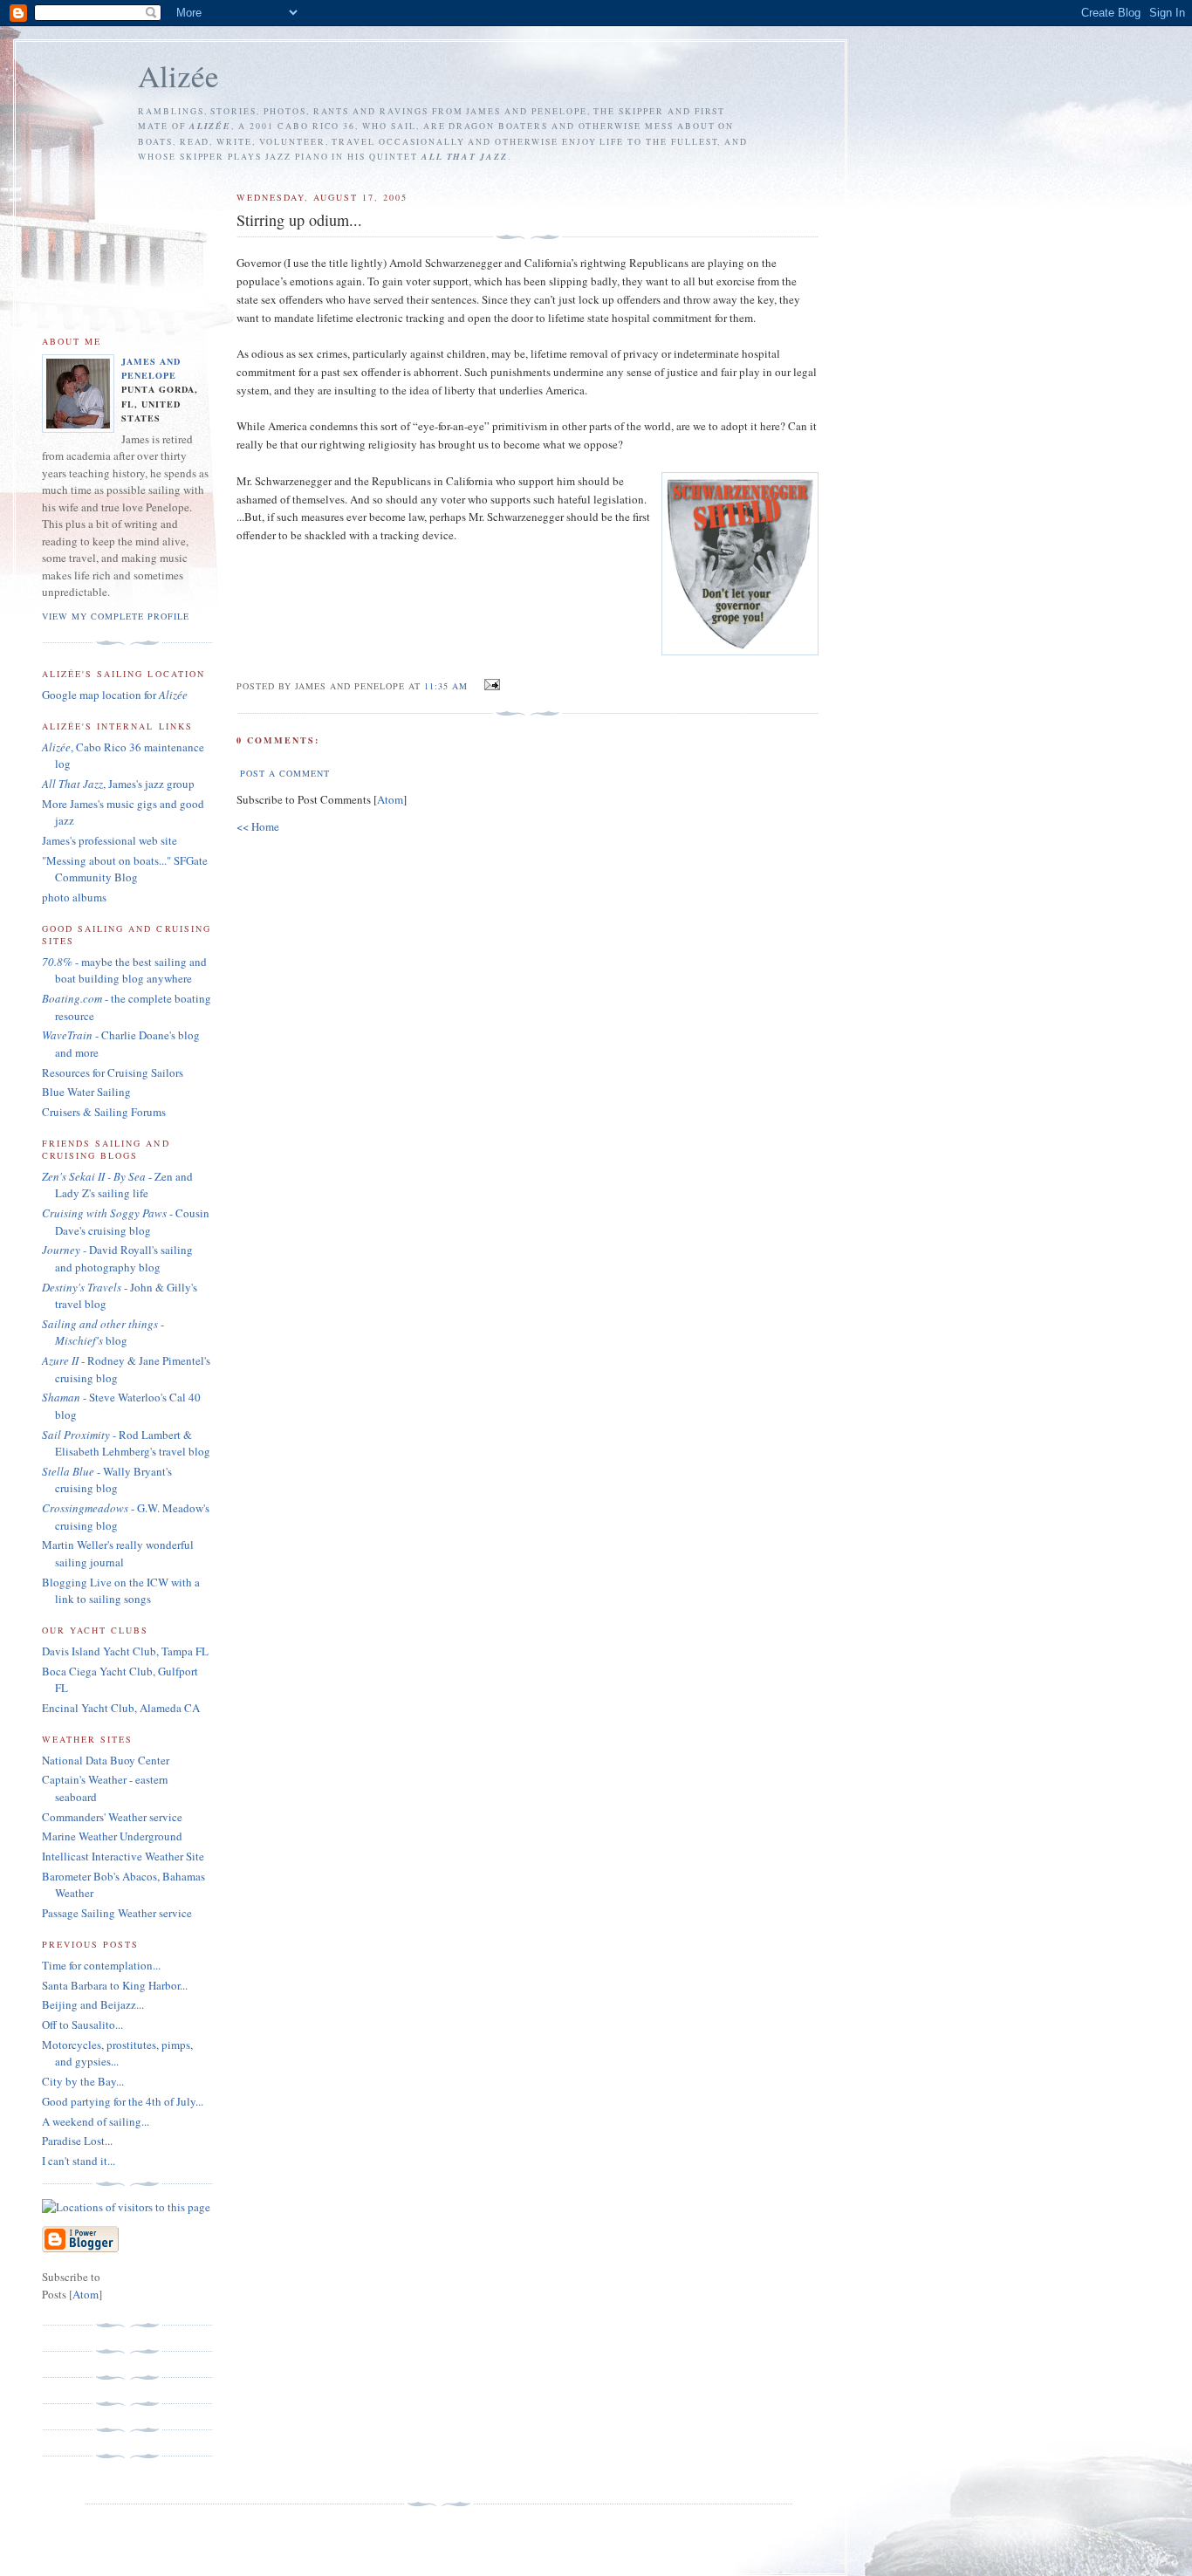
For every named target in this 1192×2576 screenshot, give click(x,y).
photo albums (74, 897)
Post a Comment (285, 773)
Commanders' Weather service (112, 1817)
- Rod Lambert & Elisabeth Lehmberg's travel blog (126, 1443)
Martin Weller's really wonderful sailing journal (118, 1553)
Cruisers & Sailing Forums (104, 1112)
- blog (103, 1333)
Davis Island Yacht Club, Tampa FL (125, 1651)
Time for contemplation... (101, 1965)
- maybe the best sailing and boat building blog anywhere (124, 970)
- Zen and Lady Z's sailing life (117, 1185)
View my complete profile (116, 616)
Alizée (178, 75)
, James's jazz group (118, 784)
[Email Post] (489, 685)
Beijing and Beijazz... (93, 2004)
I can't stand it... (79, 2161)
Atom (390, 799)
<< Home (258, 826)
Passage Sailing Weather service (117, 1913)
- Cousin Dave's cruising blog (126, 1222)
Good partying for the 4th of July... (123, 2101)
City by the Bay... (83, 2081)
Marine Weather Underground (112, 1836)
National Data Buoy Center (106, 1760)
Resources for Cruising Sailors (113, 1072)
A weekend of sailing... (96, 2121)
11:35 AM (448, 686)
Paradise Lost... (77, 2141)
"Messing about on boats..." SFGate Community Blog (125, 869)
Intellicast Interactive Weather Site (123, 1856)
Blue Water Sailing (86, 1092)
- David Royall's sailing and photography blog (117, 1258)
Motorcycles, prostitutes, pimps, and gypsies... (117, 2053)
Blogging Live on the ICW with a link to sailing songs (121, 1591)
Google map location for (115, 695)
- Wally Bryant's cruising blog (107, 1480)
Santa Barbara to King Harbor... (115, 1985)
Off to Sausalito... (82, 2024)
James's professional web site (110, 840)
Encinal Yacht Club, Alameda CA (121, 1708)
